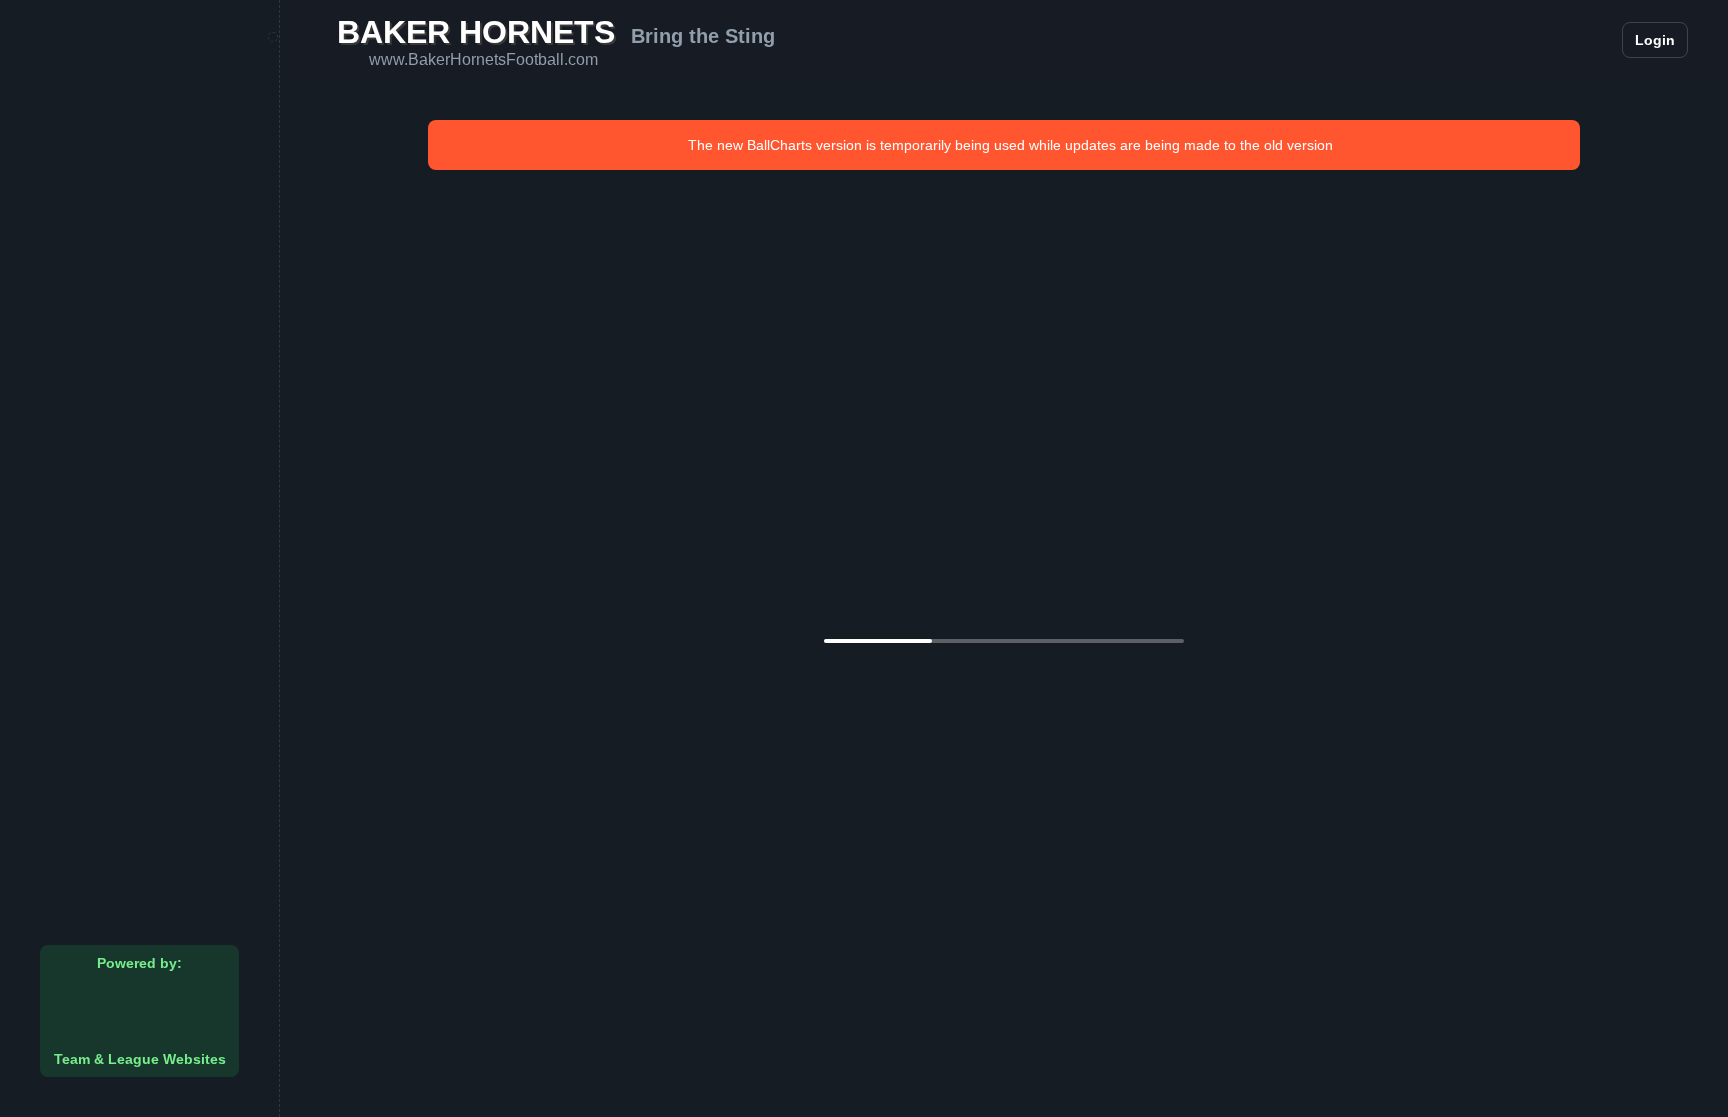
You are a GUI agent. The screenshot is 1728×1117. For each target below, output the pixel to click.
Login (1655, 40)
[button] (1546, 40)
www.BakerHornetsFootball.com (483, 59)
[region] (139, 558)
